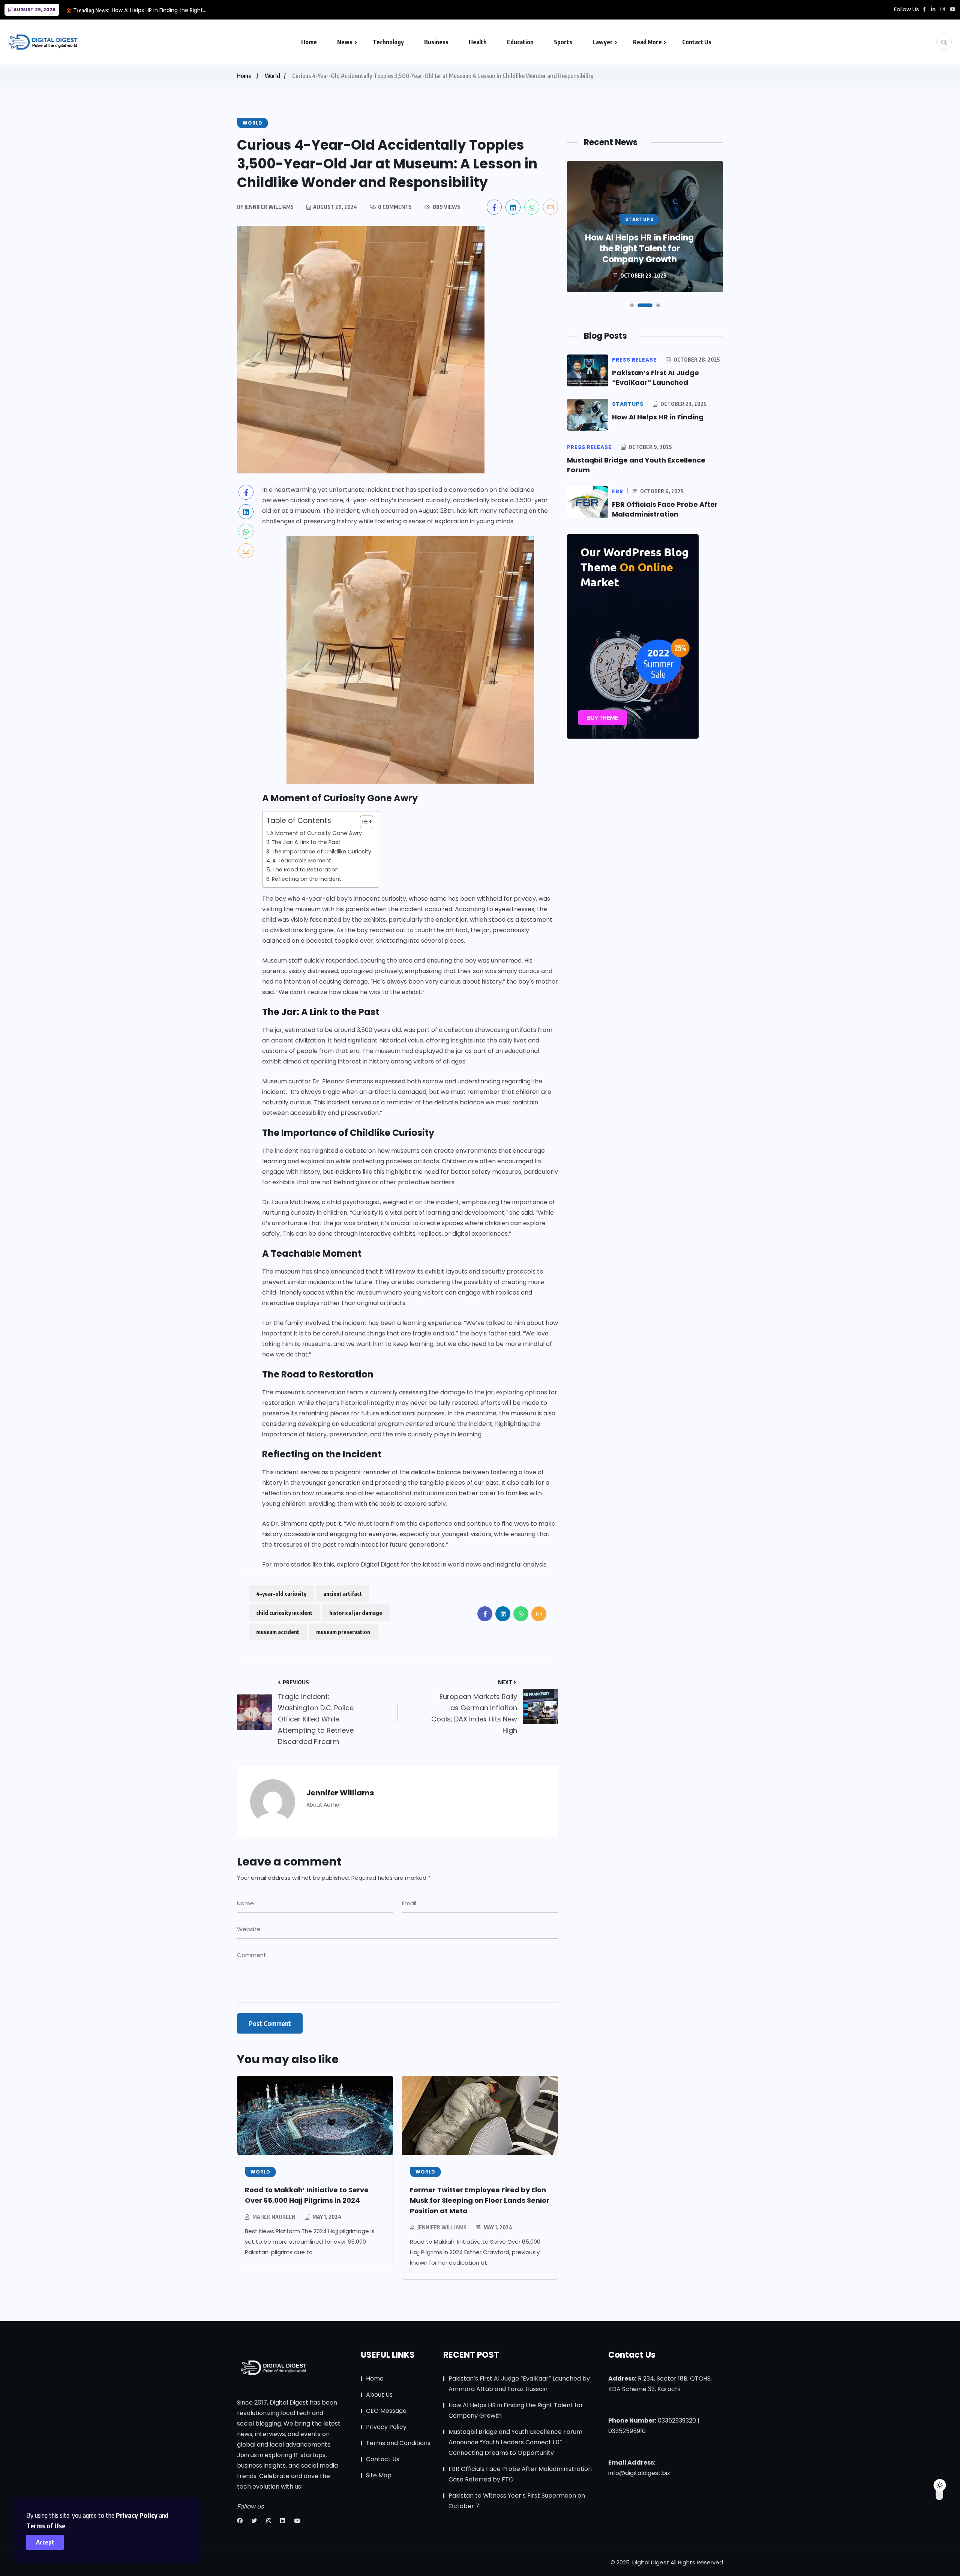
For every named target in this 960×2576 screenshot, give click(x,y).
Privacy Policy (137, 2515)
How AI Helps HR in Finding (658, 417)
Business (436, 42)
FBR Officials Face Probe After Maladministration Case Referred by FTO (520, 2474)
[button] (632, 305)
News (345, 42)
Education (520, 42)
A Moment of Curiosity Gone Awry (316, 833)
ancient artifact (343, 1594)
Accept (45, 2542)
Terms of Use (46, 2526)
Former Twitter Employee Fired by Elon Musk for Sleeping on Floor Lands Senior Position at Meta (480, 2200)
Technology (388, 42)
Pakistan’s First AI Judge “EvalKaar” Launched (655, 378)
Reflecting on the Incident (307, 879)
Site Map (379, 2475)
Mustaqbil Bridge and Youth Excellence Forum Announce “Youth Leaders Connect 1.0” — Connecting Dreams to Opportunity (515, 2442)
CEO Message (386, 2411)
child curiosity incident (284, 1613)
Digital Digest (380, 1564)
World (272, 76)
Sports (563, 42)
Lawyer (603, 42)
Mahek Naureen (274, 2217)
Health (478, 42)
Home (309, 42)
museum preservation (343, 1632)
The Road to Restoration (305, 870)
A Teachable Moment (302, 861)
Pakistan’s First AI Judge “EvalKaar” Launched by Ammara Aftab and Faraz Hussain (519, 2384)
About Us (379, 2395)
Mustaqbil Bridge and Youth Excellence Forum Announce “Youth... (197, 10)
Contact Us (697, 42)
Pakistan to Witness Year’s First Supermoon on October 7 (517, 2501)
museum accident (278, 1632)
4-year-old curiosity (281, 1594)
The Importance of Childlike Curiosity (321, 852)
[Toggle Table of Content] (363, 822)
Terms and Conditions (398, 2443)
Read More (647, 42)
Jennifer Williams (442, 2227)
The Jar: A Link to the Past (306, 842)
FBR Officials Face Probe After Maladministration (665, 509)
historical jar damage (356, 1613)
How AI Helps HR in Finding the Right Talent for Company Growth (516, 2410)
